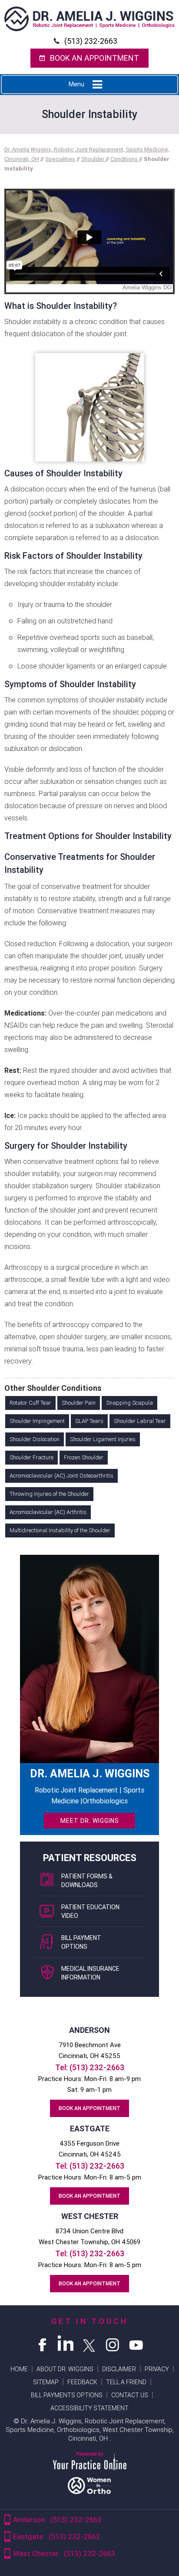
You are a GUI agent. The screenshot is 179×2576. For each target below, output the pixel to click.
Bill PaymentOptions (81, 1942)
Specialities (60, 159)
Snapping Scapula (129, 1403)
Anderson (89, 2030)
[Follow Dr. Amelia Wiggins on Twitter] (89, 2343)
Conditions (125, 159)
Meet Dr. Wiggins (90, 1821)
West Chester (90, 2216)
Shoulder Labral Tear (140, 1421)
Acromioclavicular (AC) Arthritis (48, 1512)
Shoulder (93, 159)
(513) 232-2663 (91, 41)
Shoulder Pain (79, 1403)
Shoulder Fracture (31, 1457)
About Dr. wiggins (65, 2369)
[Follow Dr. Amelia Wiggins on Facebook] (43, 2343)
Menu (76, 84)
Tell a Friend (126, 2382)
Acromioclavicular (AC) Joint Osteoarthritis (61, 1476)
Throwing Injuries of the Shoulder (49, 1494)
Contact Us (130, 2395)
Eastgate (90, 2129)
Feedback (82, 2382)
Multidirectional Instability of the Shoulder (60, 1530)
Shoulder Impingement (37, 1421)
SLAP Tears (89, 1421)
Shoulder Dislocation (35, 1439)
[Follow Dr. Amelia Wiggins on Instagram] (113, 2343)
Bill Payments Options (67, 2395)
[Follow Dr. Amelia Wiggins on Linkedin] (66, 2343)
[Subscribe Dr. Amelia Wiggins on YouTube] (136, 2343)
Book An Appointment (94, 58)
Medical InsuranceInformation (90, 1973)
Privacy (157, 2369)
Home (19, 2369)
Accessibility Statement (89, 2408)
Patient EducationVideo (90, 1911)
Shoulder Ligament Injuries (103, 1439)
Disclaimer (119, 2369)
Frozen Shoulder (84, 1457)
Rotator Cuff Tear (30, 1403)
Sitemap (46, 2382)
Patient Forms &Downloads (87, 1881)
